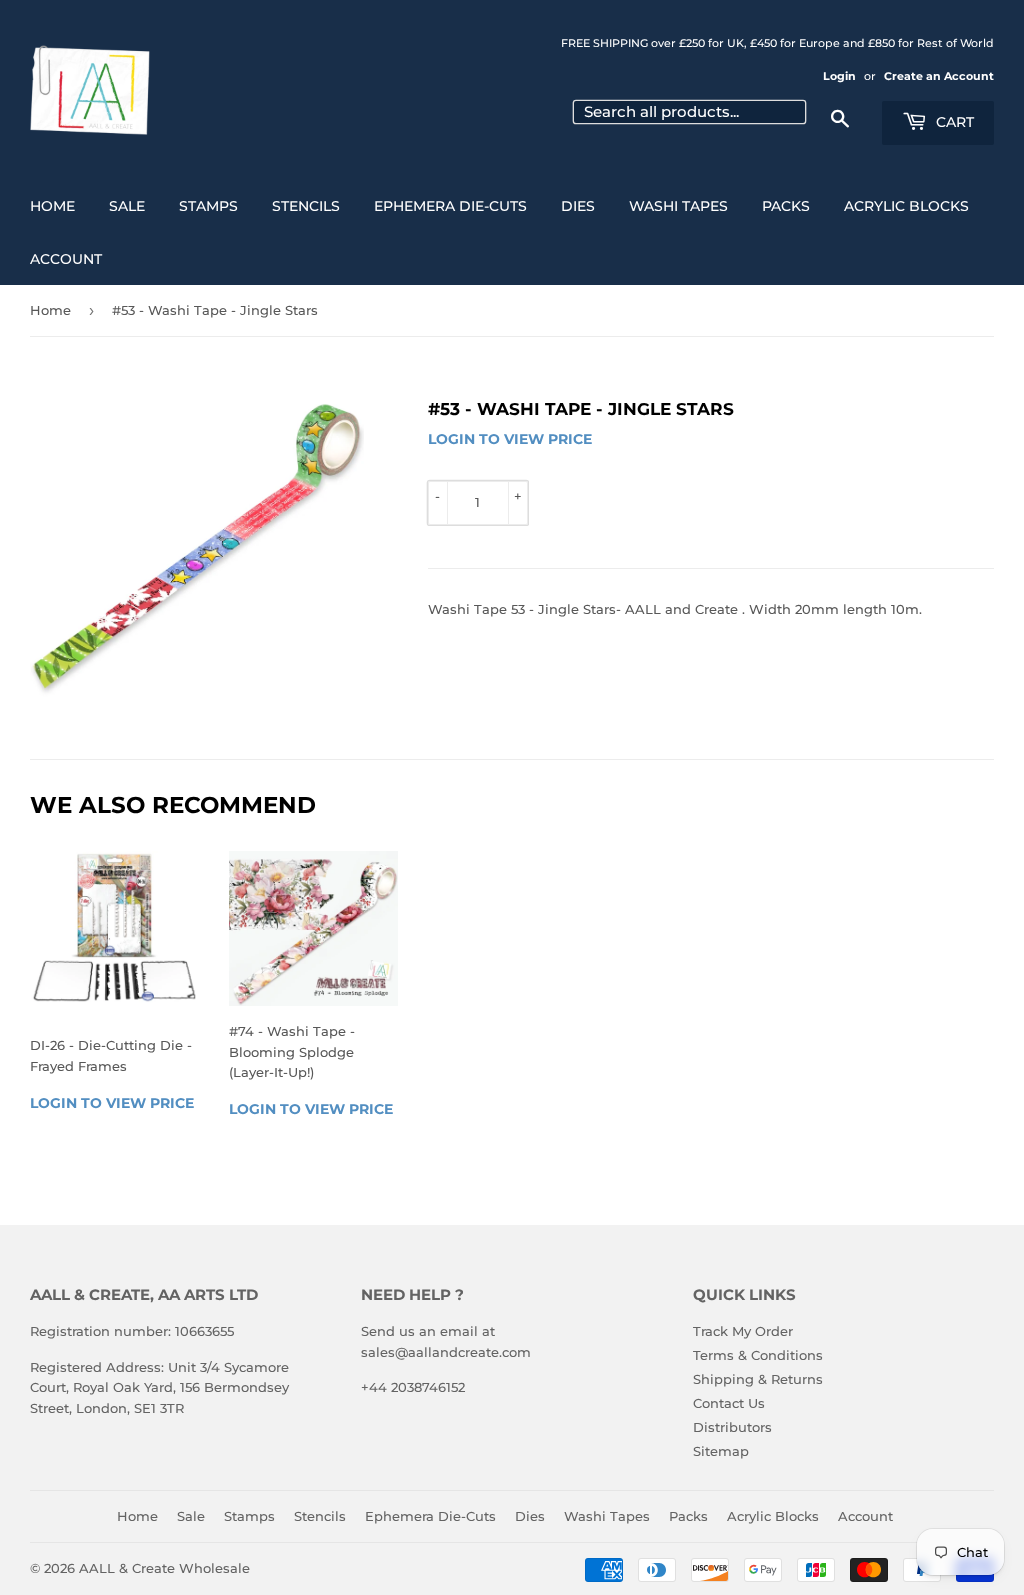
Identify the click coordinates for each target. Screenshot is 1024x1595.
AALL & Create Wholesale (164, 1568)
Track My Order (743, 1331)
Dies (578, 206)
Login (839, 76)
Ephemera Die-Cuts (450, 206)
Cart (953, 122)
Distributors (732, 1427)
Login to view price (510, 439)
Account (66, 259)
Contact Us (729, 1403)
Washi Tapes (678, 206)
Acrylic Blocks (906, 206)
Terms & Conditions (758, 1355)
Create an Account (939, 76)
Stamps (208, 206)
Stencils (306, 206)
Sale (127, 206)
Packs (786, 206)
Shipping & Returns (758, 1379)
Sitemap (721, 1451)
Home (52, 206)
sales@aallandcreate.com (446, 1352)
